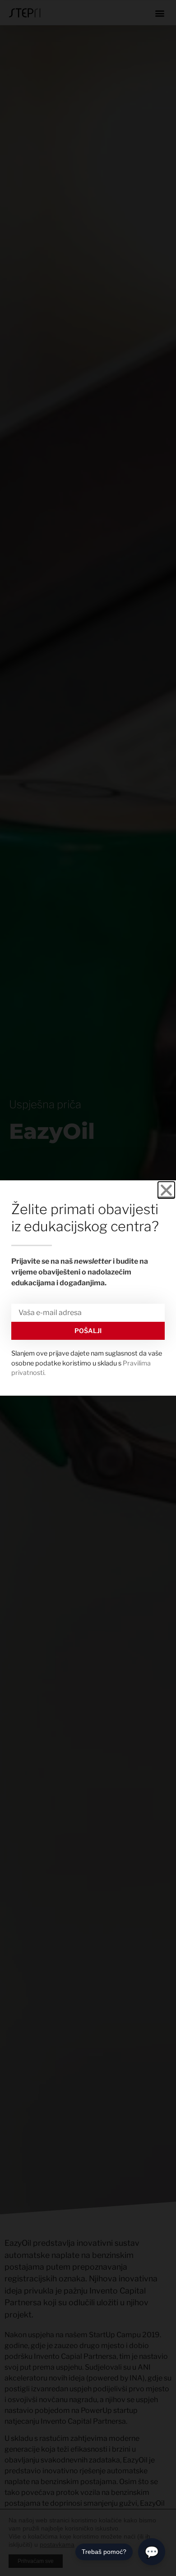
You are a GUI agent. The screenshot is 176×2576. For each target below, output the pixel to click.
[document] (88, 1288)
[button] (166, 1190)
